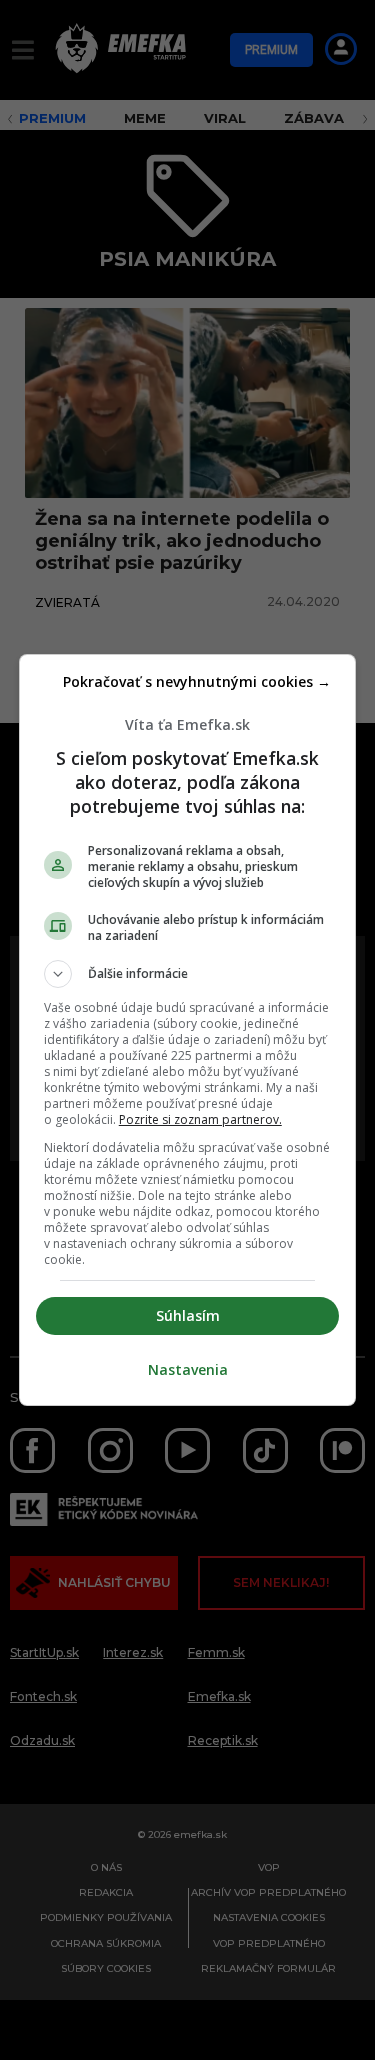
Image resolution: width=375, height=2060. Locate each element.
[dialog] (188, 1030)
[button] (188, 974)
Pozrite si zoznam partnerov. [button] (200, 1119)
